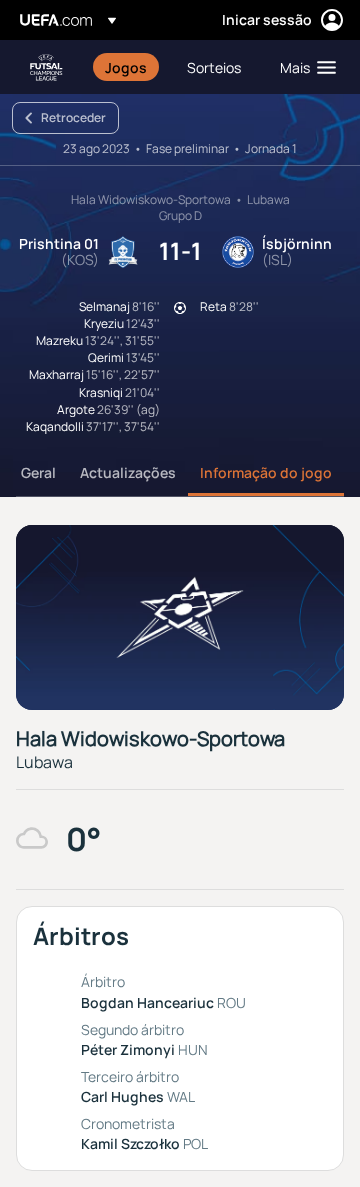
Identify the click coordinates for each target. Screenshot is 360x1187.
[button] (303, 67)
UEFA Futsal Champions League (46, 67)
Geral (38, 472)
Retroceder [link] (73, 117)
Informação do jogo (266, 472)
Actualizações (128, 472)
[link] (126, 67)
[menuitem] (129, 67)
